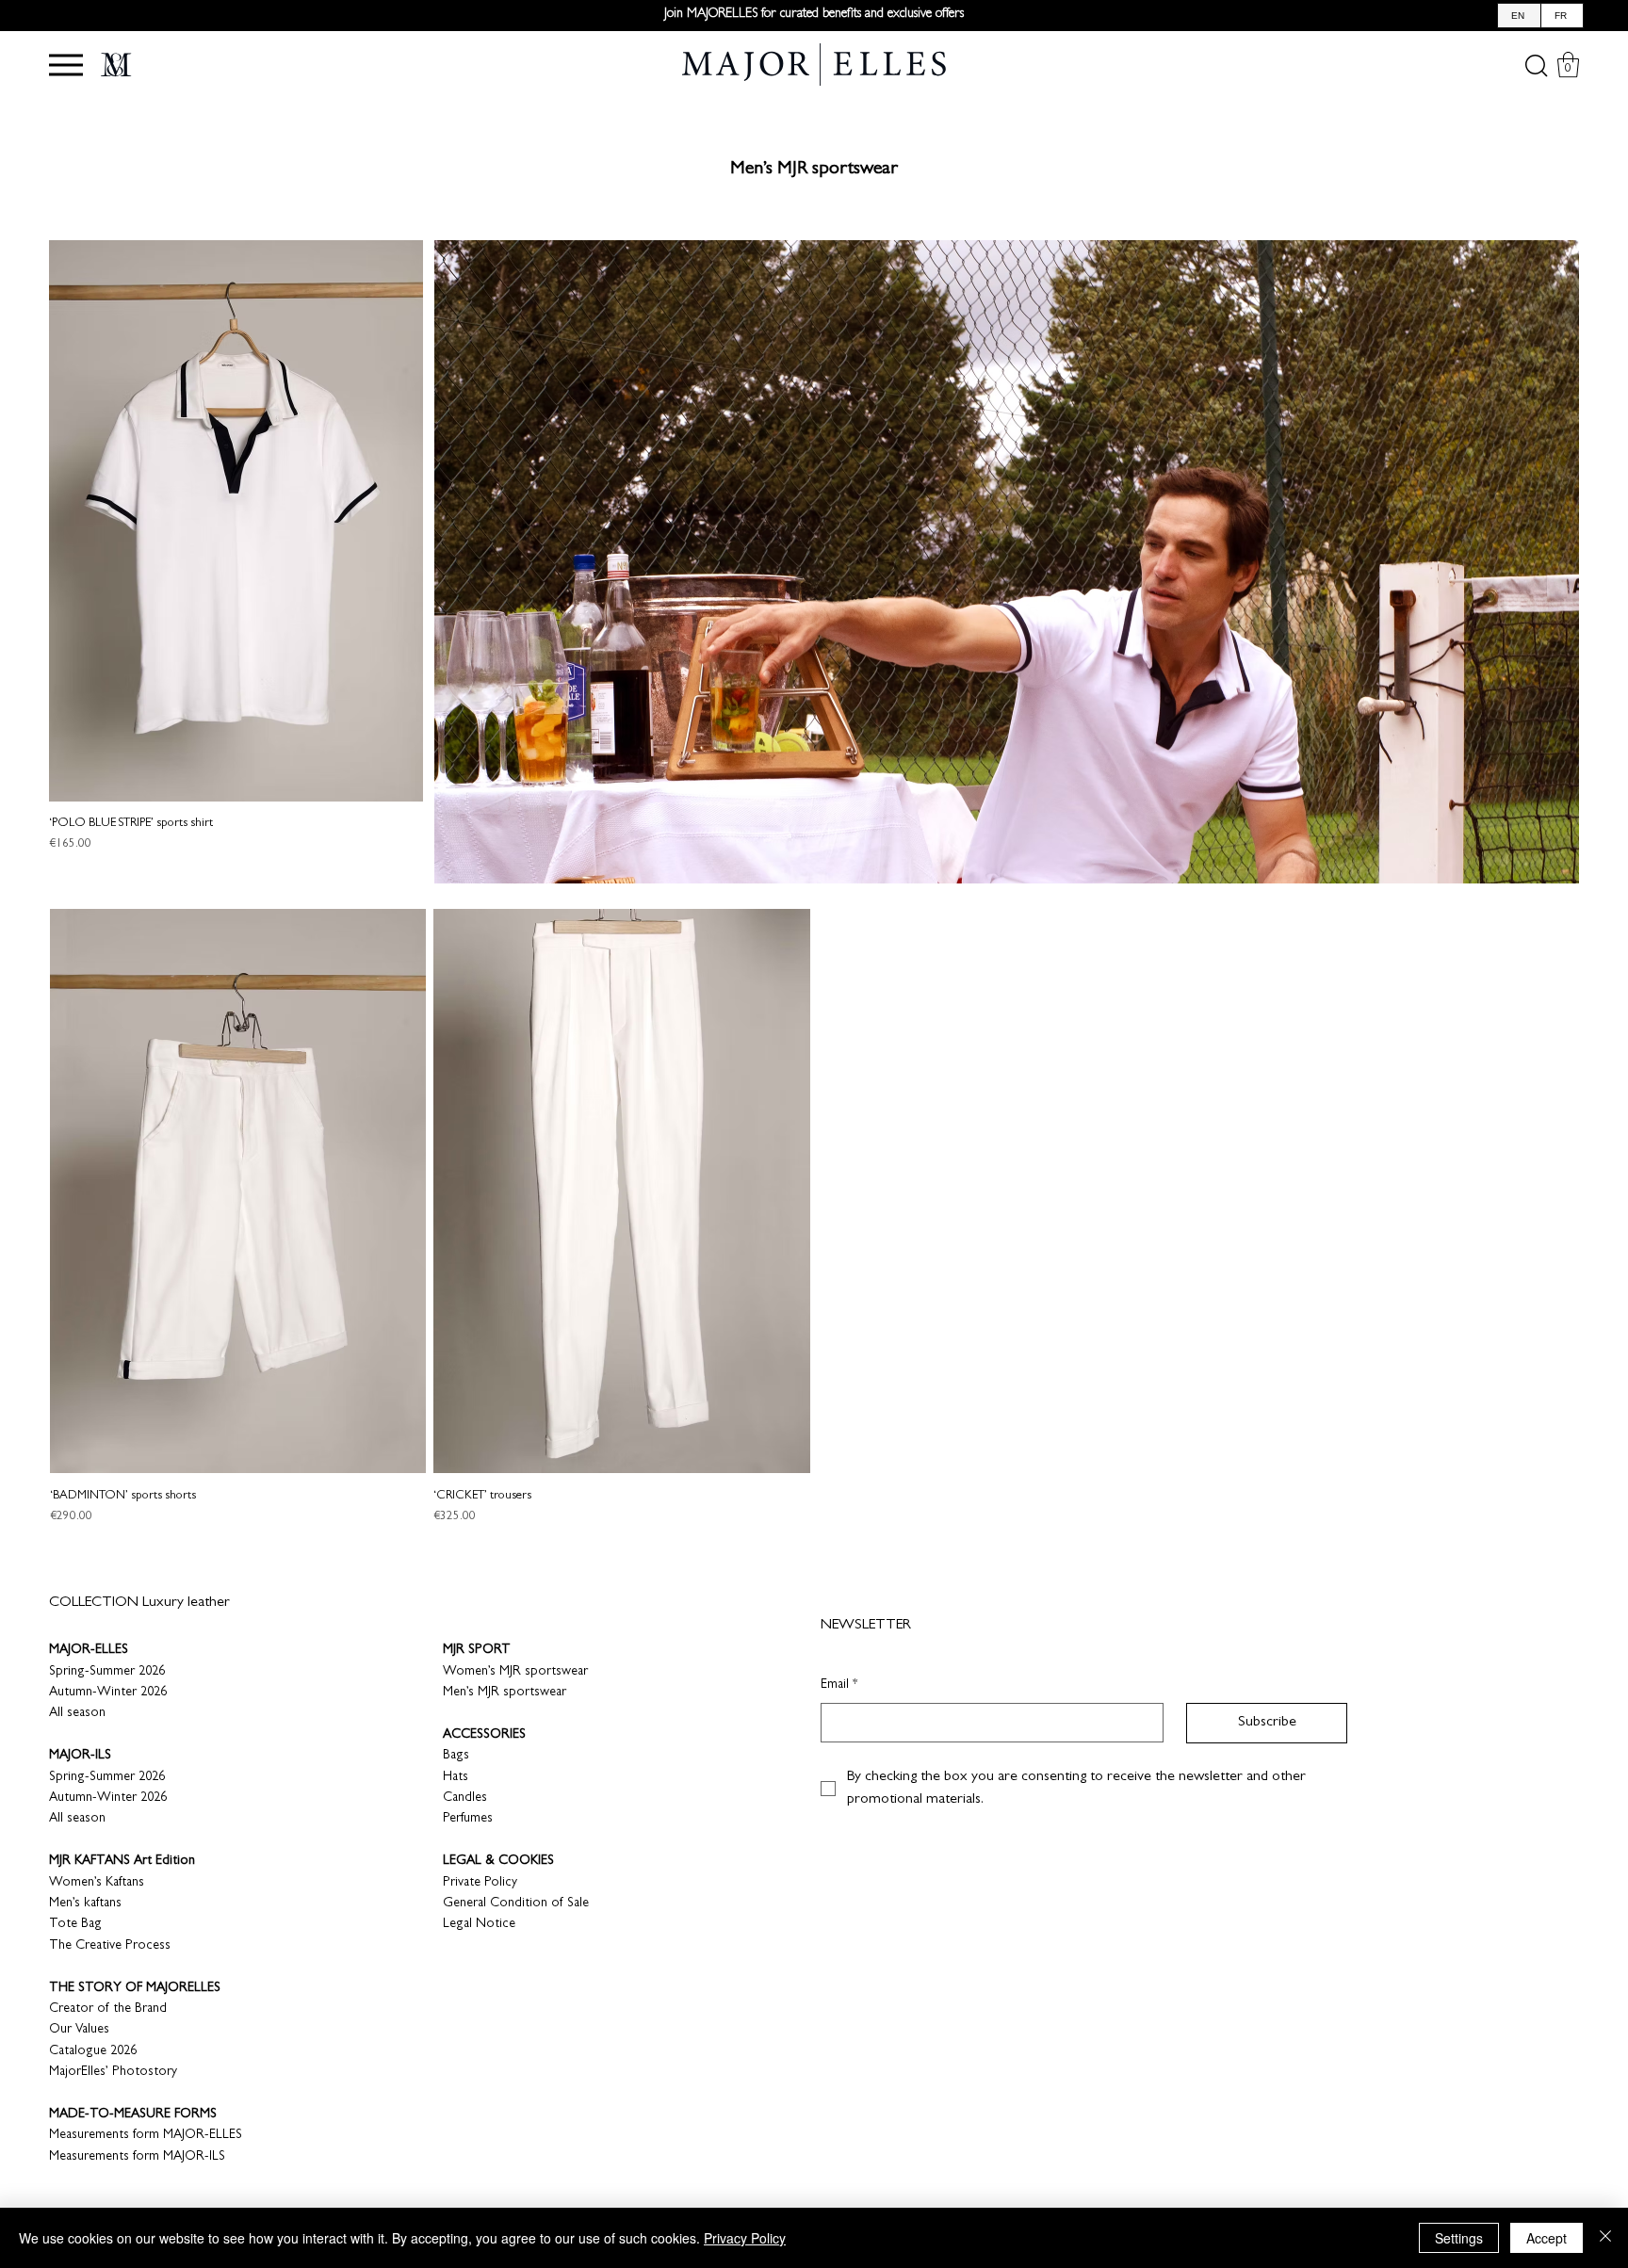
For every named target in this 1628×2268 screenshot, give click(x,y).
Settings (1459, 2238)
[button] (66, 65)
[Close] (1605, 2238)
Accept (1547, 2238)
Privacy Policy (745, 2238)
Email (839, 1685)
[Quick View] (236, 521)
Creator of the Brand (108, 2009)
